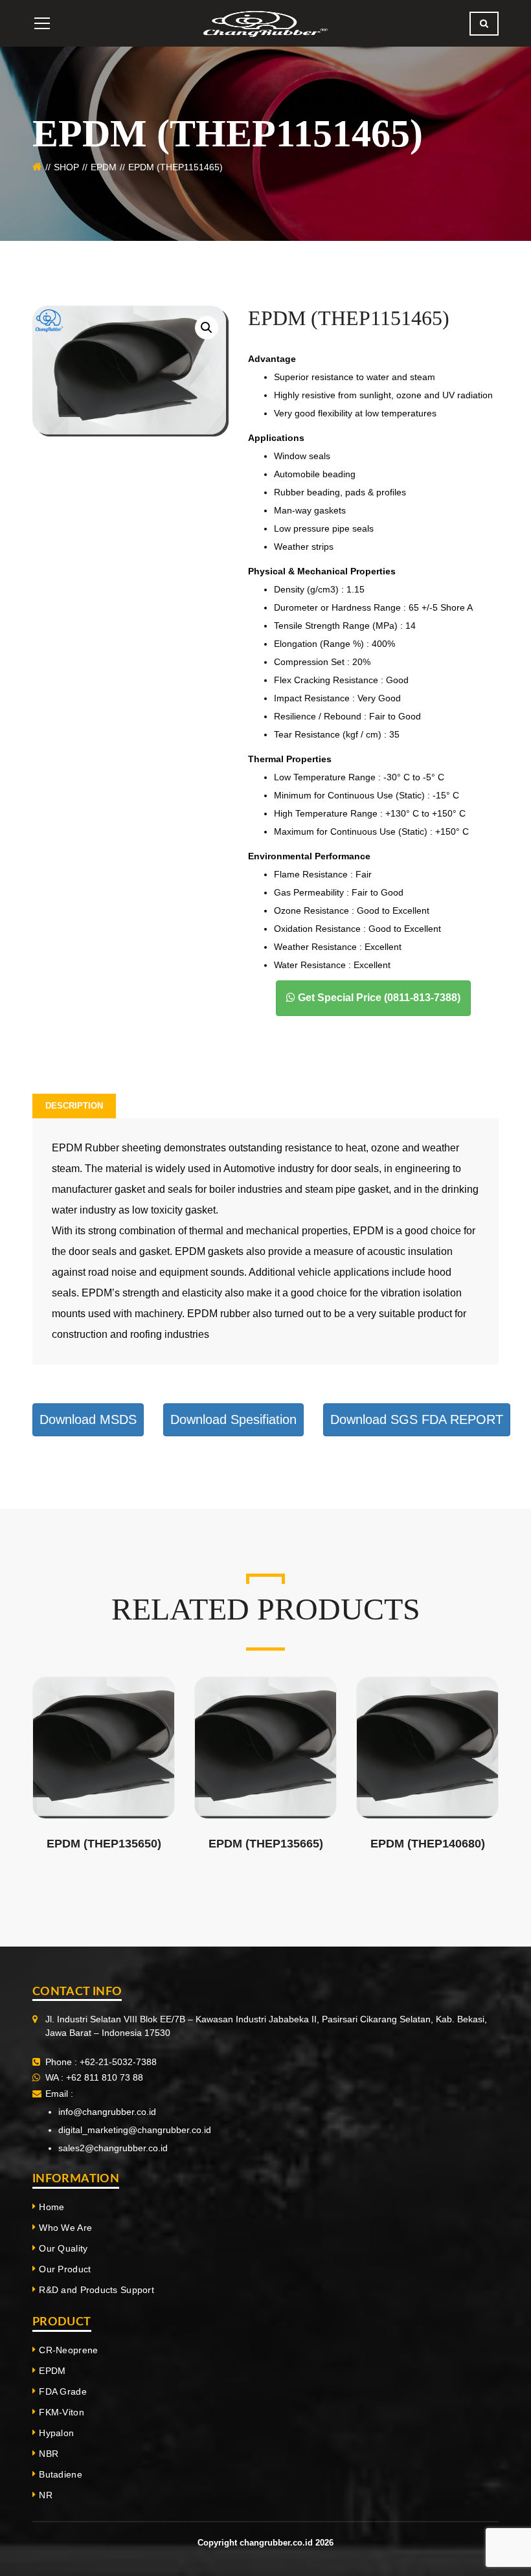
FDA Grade (63, 2391)
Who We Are (65, 2228)
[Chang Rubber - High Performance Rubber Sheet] (265, 23)
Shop (66, 167)
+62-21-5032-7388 (118, 2062)
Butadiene (61, 2474)
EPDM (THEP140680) (428, 1844)
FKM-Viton (62, 2412)
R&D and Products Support (96, 2290)
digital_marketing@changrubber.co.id (135, 2130)
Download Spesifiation (233, 1419)
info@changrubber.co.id (107, 2112)
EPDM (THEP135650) (104, 1844)
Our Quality (63, 2248)
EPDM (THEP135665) (266, 1844)
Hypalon (56, 2433)
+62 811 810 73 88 (103, 2077)
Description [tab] (74, 1106)
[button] (207, 328)
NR (46, 2495)
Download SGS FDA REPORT (417, 1419)
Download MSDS (88, 1419)
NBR (49, 2454)
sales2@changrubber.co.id (113, 2148)
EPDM (104, 167)
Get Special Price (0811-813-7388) (378, 998)
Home (51, 2207)
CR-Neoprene (68, 2350)
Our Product (65, 2269)
